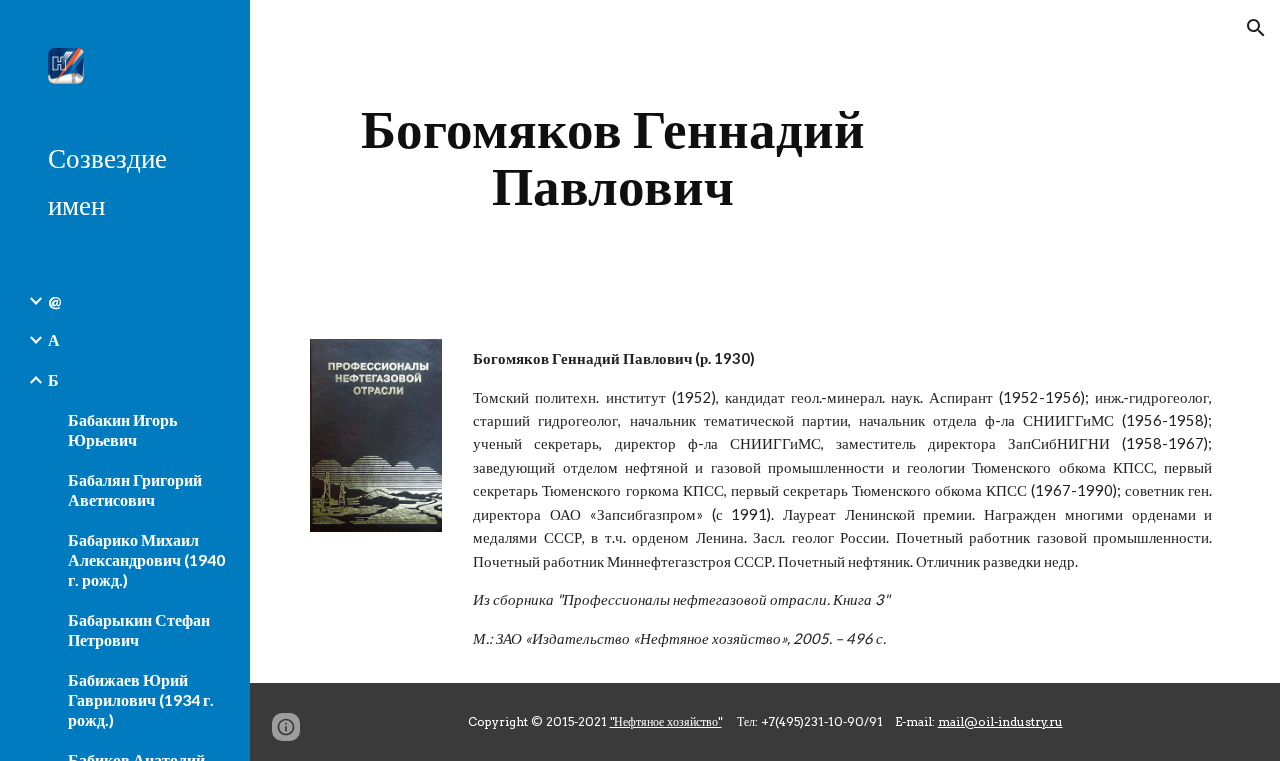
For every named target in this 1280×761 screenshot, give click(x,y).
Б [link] (53, 379)
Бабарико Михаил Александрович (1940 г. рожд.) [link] (146, 559)
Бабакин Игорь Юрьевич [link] (122, 429)
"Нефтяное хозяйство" (666, 721)
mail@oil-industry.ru (1000, 721)
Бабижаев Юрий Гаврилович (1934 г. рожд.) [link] (141, 699)
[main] (613, 157)
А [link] (54, 339)
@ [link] (54, 300)
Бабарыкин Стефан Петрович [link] (139, 629)
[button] (1256, 28)
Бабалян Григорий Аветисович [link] (135, 489)
